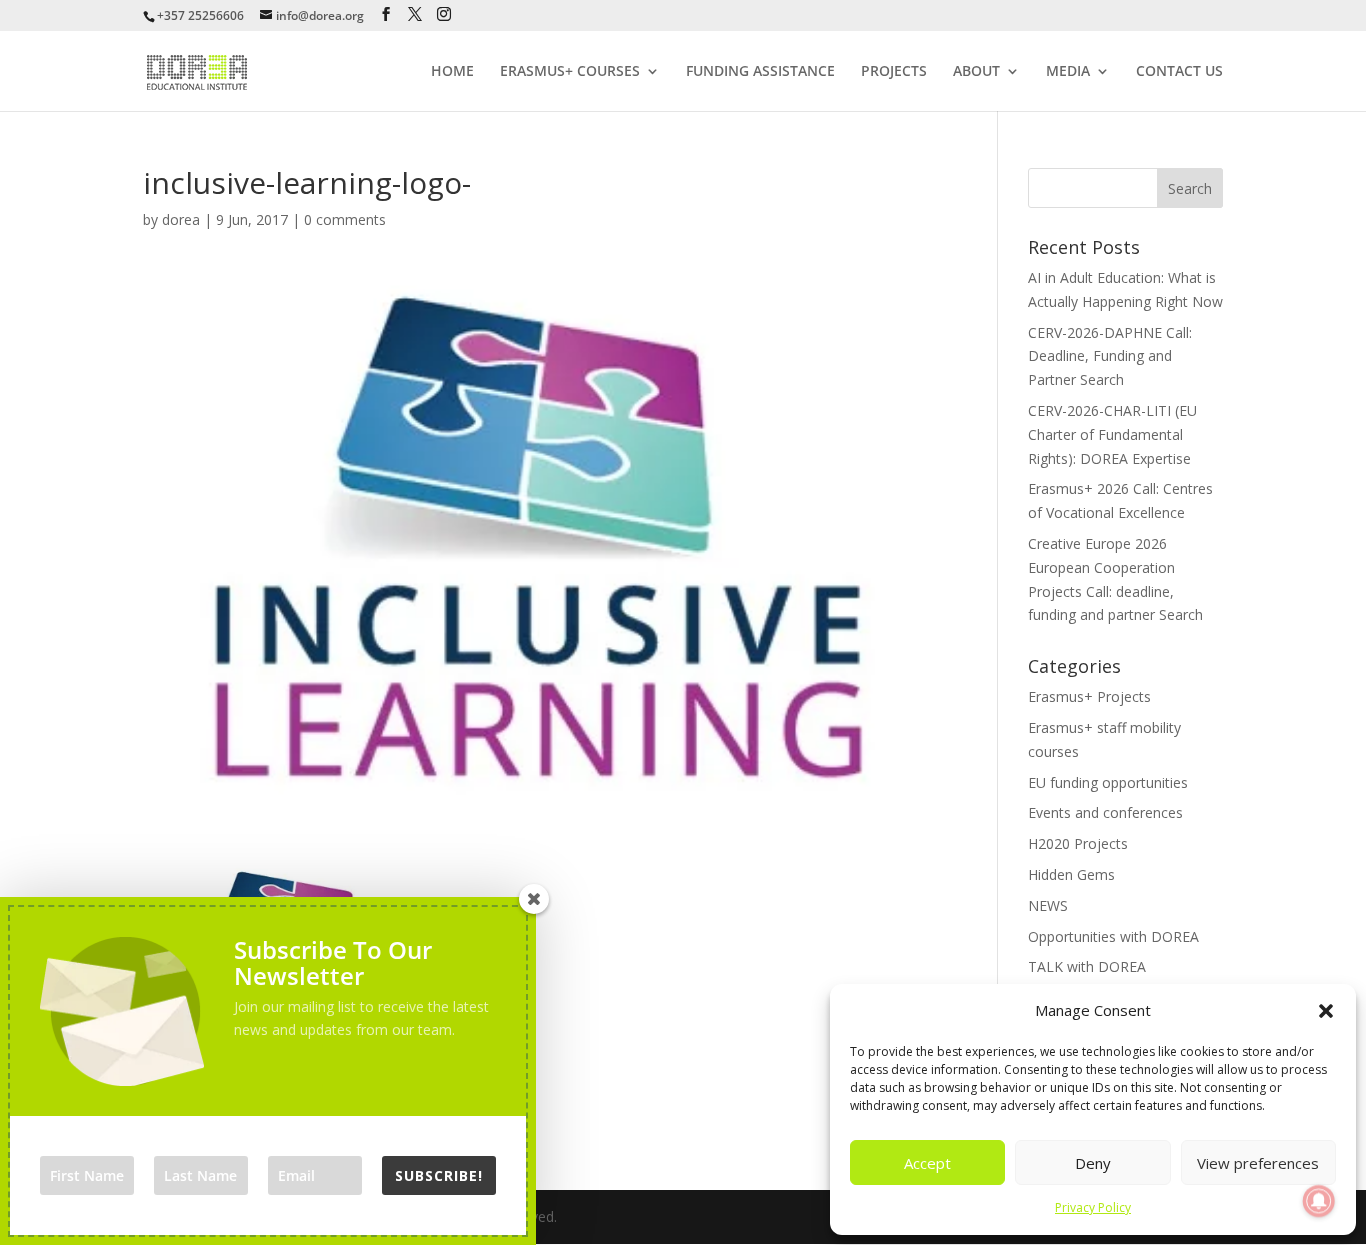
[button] (1326, 1011)
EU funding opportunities (1108, 782)
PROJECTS (894, 72)
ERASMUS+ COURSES (570, 72)
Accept (927, 1163)
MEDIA (1068, 72)
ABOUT (976, 72)
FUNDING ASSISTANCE (760, 72)
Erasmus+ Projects (1089, 696)
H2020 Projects (1078, 843)
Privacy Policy (1093, 1207)
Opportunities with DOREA (1113, 936)
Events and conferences (1105, 812)
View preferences (1258, 1163)
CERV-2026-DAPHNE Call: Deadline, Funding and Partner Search (1110, 356)
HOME (452, 72)
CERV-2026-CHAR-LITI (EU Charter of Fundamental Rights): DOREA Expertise (1112, 434)
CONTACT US (1179, 72)
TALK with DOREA (1087, 966)
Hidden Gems (1071, 874)
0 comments (345, 219)
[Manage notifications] (1319, 1201)
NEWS (1048, 905)
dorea (181, 219)
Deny (1093, 1163)
